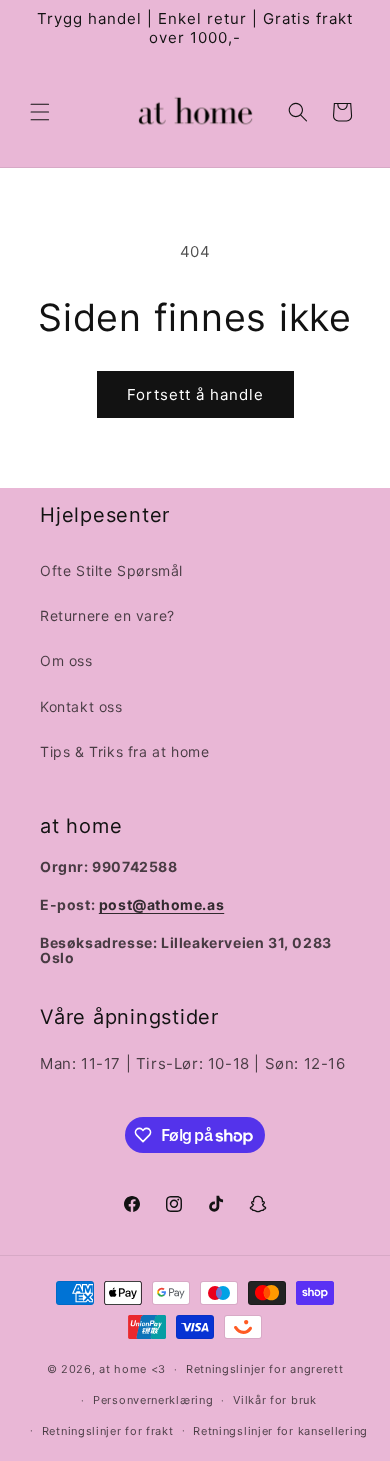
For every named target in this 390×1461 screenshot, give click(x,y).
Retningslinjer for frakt (108, 1431)
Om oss (66, 660)
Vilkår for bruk (275, 1400)
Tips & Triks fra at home (124, 751)
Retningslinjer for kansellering (280, 1431)
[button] (40, 112)
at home (123, 1369)
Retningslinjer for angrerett (265, 1369)
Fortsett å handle (195, 394)
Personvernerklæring (153, 1400)
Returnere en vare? (107, 615)
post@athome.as (161, 904)
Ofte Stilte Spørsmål (111, 570)
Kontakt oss (81, 706)
